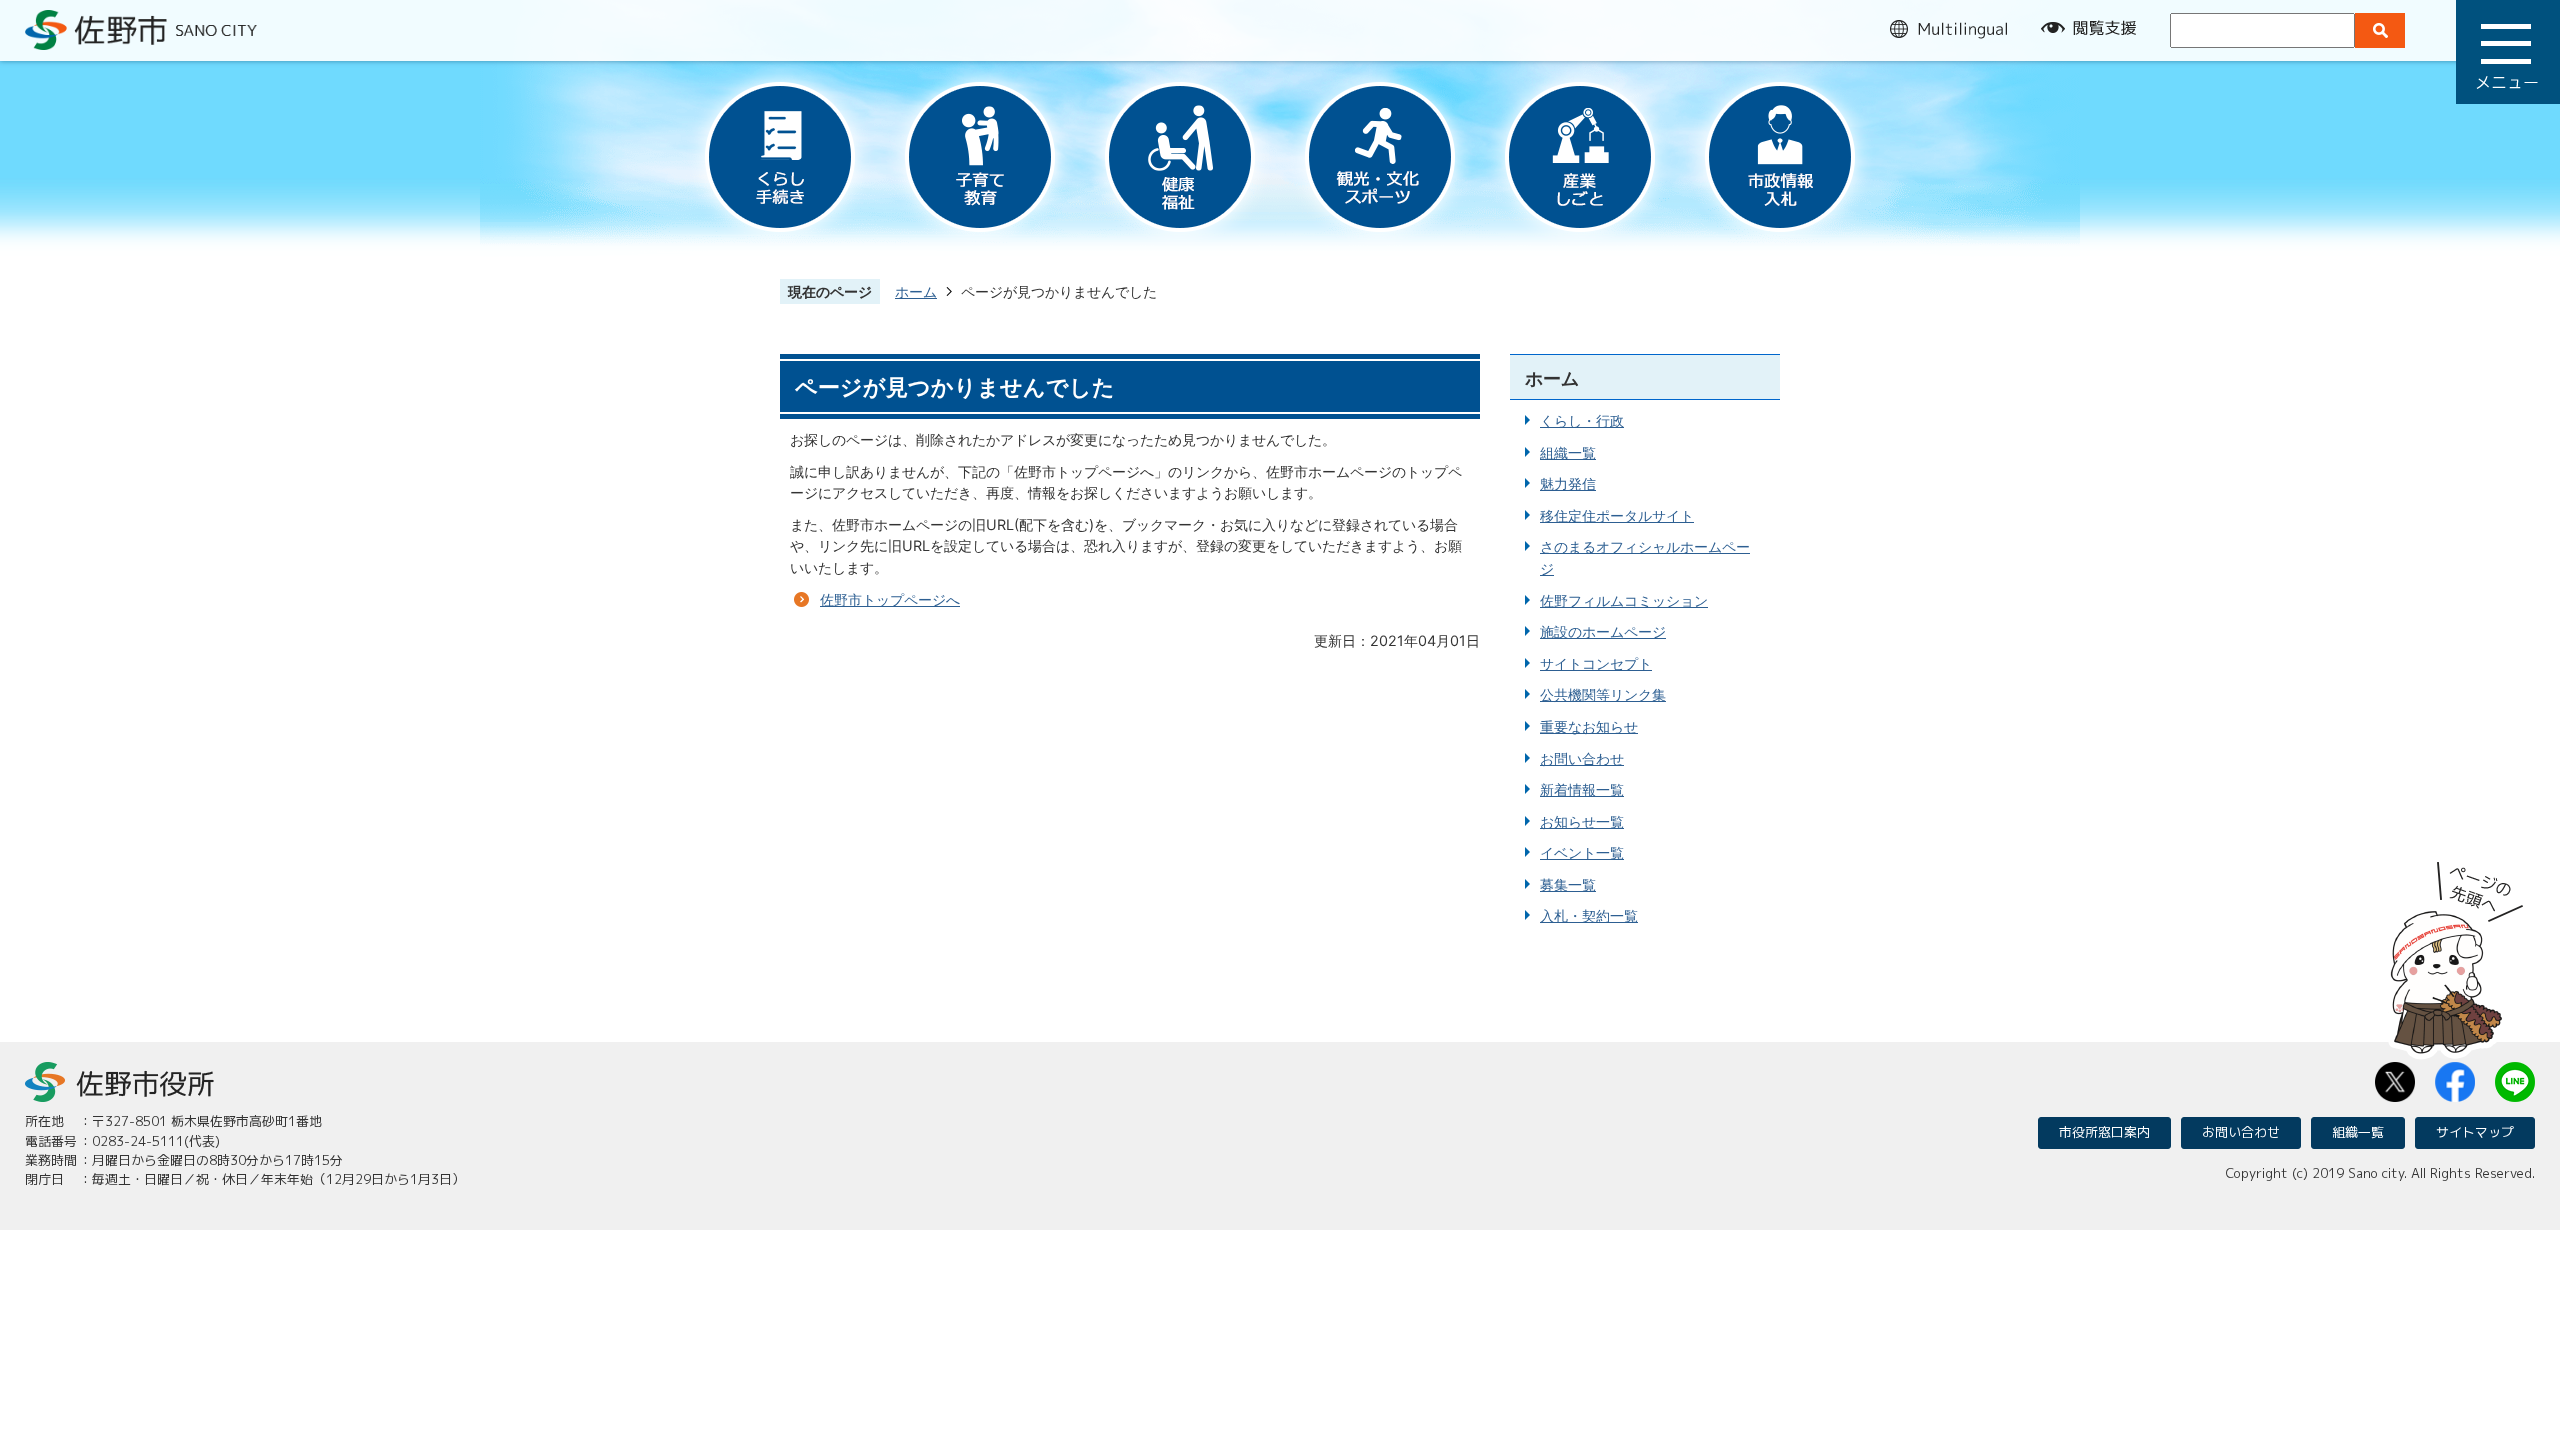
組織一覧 (1568, 452)
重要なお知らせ (1589, 726)
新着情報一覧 (1582, 789)
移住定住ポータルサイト (1617, 515)
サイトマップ (2475, 1132)
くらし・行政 (1582, 420)
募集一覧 (1568, 884)
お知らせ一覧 (1582, 821)
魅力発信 (1568, 483)
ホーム (916, 291)
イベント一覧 (1582, 852)
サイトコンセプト (1596, 663)
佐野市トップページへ (890, 599)
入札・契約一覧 (1589, 915)
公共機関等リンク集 (1603, 694)
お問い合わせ (1582, 758)
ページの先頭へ (2457, 951)
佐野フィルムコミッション (1624, 600)
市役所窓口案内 (2104, 1132)
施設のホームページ (1603, 631)
